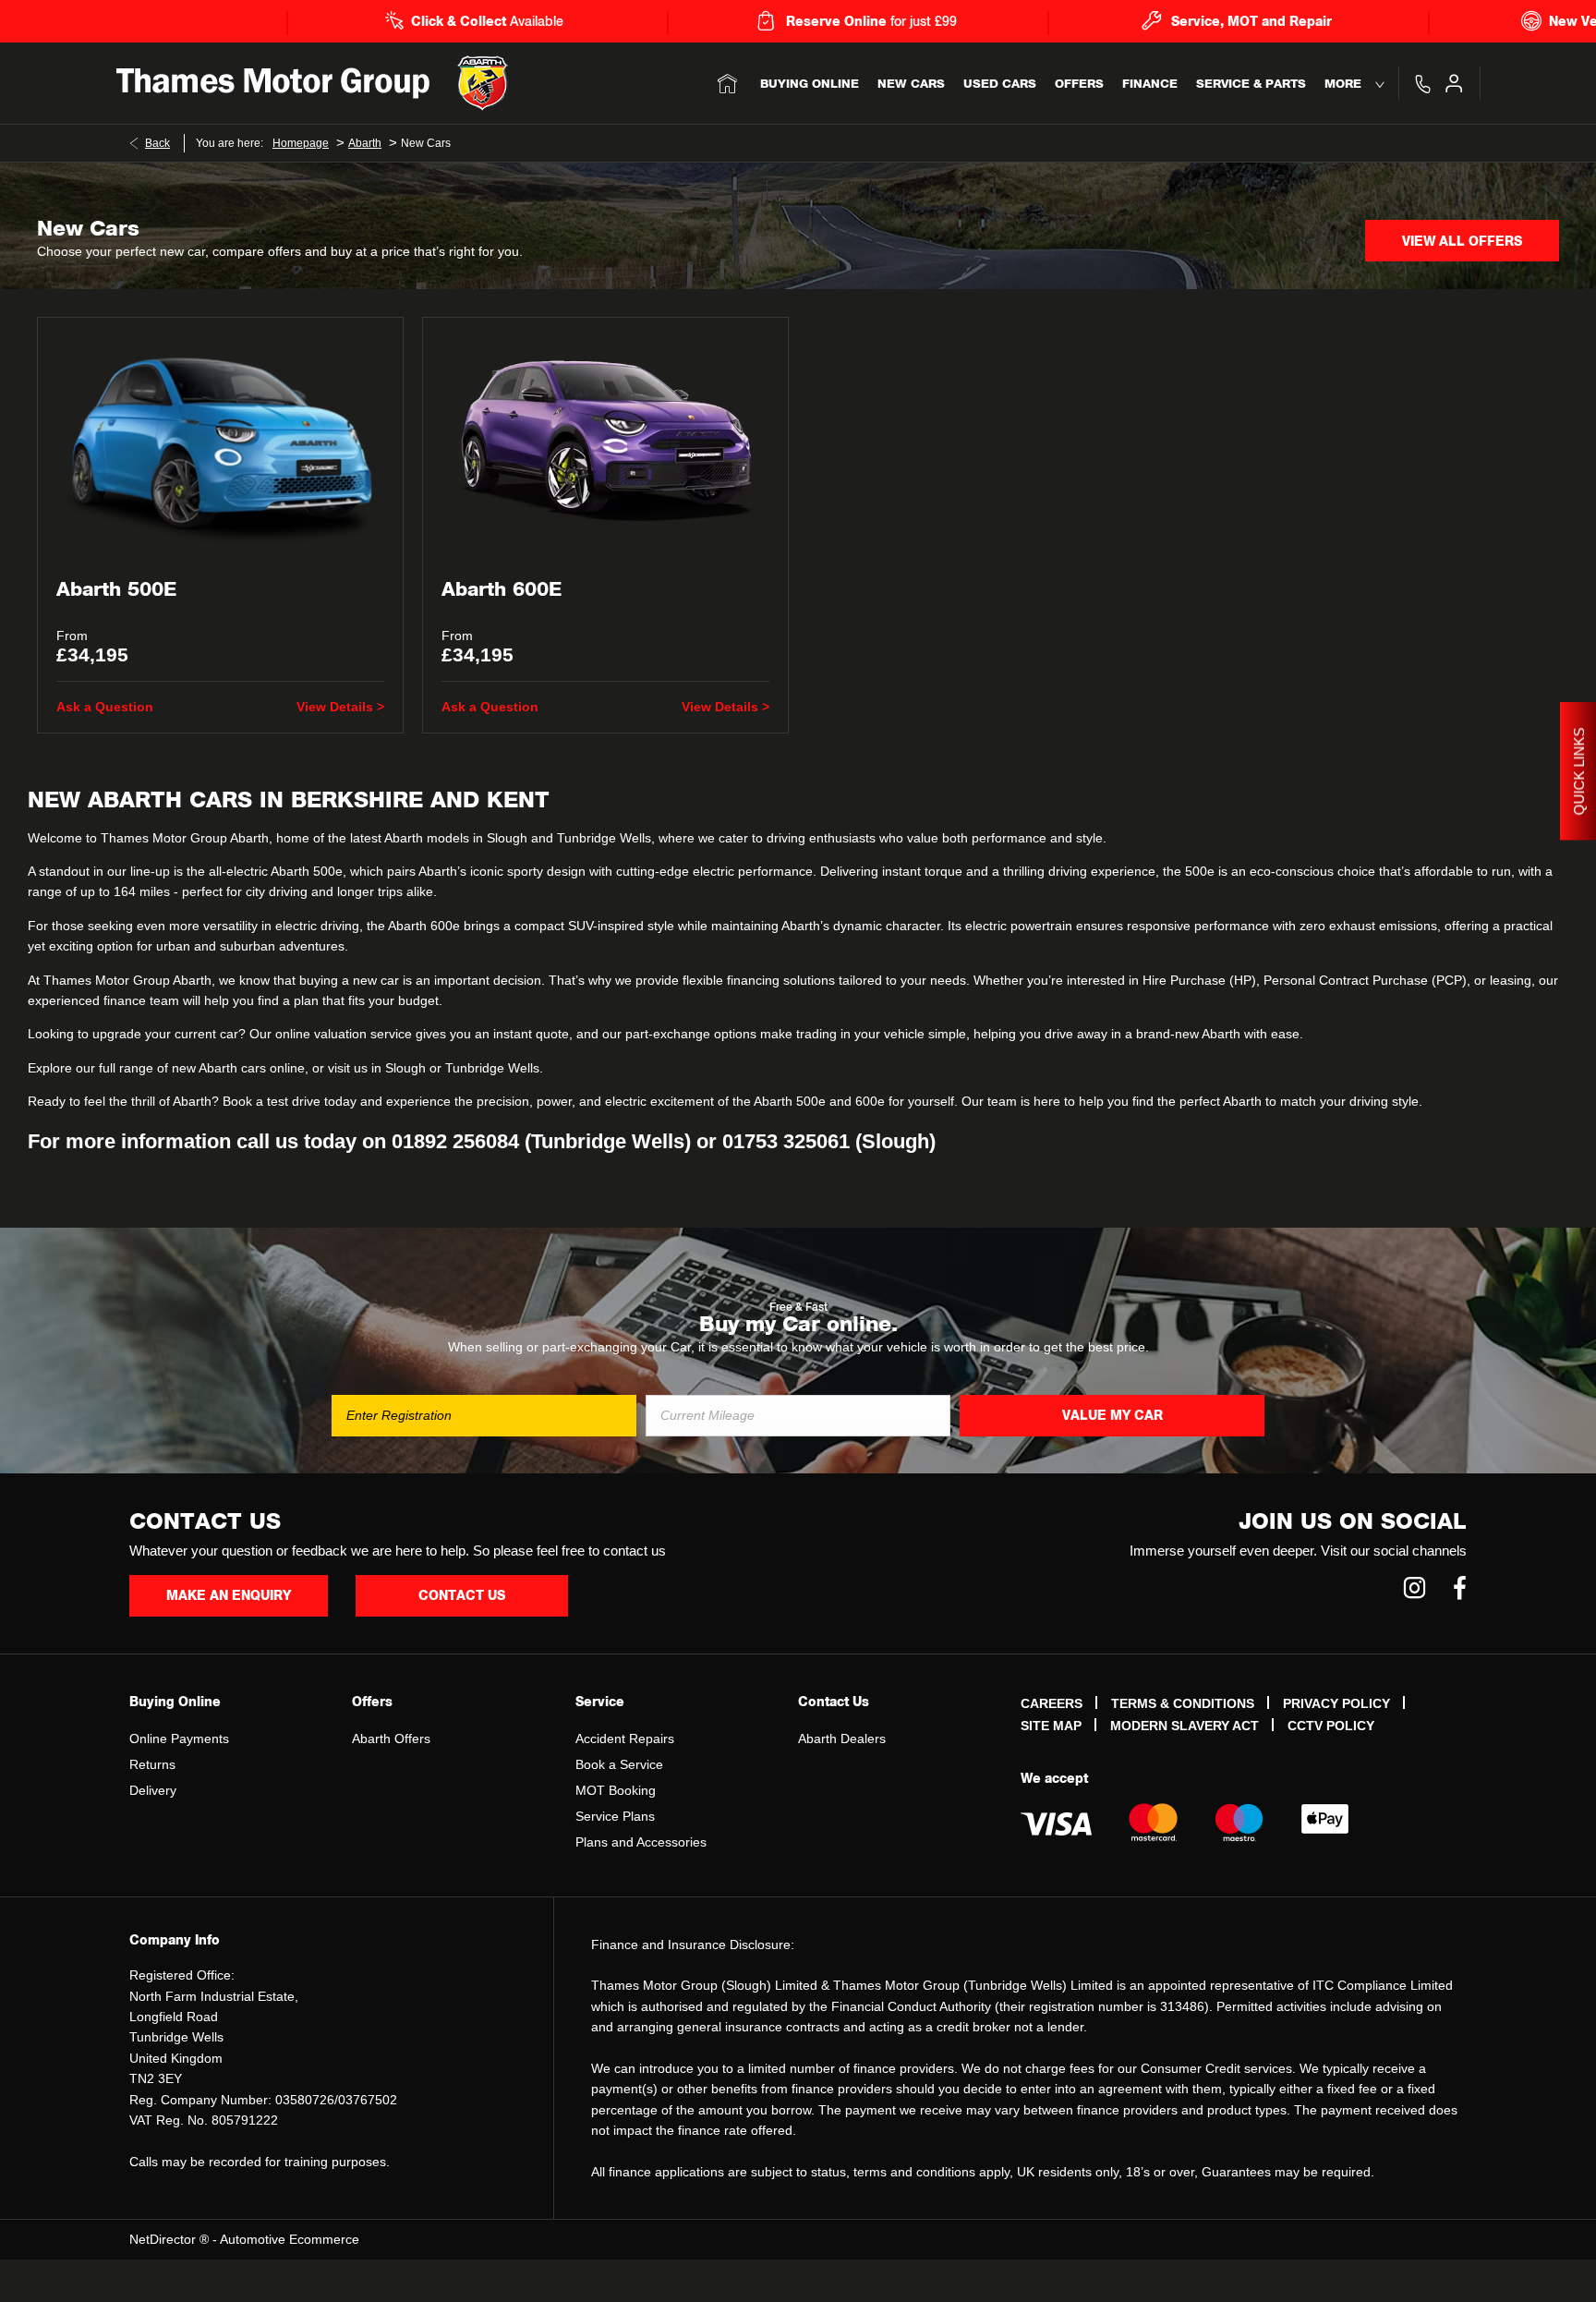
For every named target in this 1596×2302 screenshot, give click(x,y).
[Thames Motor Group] (273, 83)
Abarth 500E (116, 590)
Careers (1052, 1703)
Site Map (1051, 1726)
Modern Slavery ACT (1185, 1726)
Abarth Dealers (842, 1739)
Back (157, 143)
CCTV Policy (1331, 1726)
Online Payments (179, 1739)
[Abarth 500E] (220, 439)
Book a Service (619, 1764)
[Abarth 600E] (605, 439)
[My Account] (1454, 83)
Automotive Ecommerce (290, 2239)
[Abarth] (483, 83)
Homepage (301, 143)
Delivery (153, 1790)
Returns (152, 1764)
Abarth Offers (391, 1739)
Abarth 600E (502, 590)
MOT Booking (616, 1790)
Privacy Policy (1336, 1703)
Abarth (365, 143)
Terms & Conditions (1183, 1703)
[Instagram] (1415, 1587)
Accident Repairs (625, 1739)
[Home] (728, 83)
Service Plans (615, 1816)
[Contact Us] (1422, 83)
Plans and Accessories (641, 1842)
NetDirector (164, 2239)
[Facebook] (1460, 1587)
